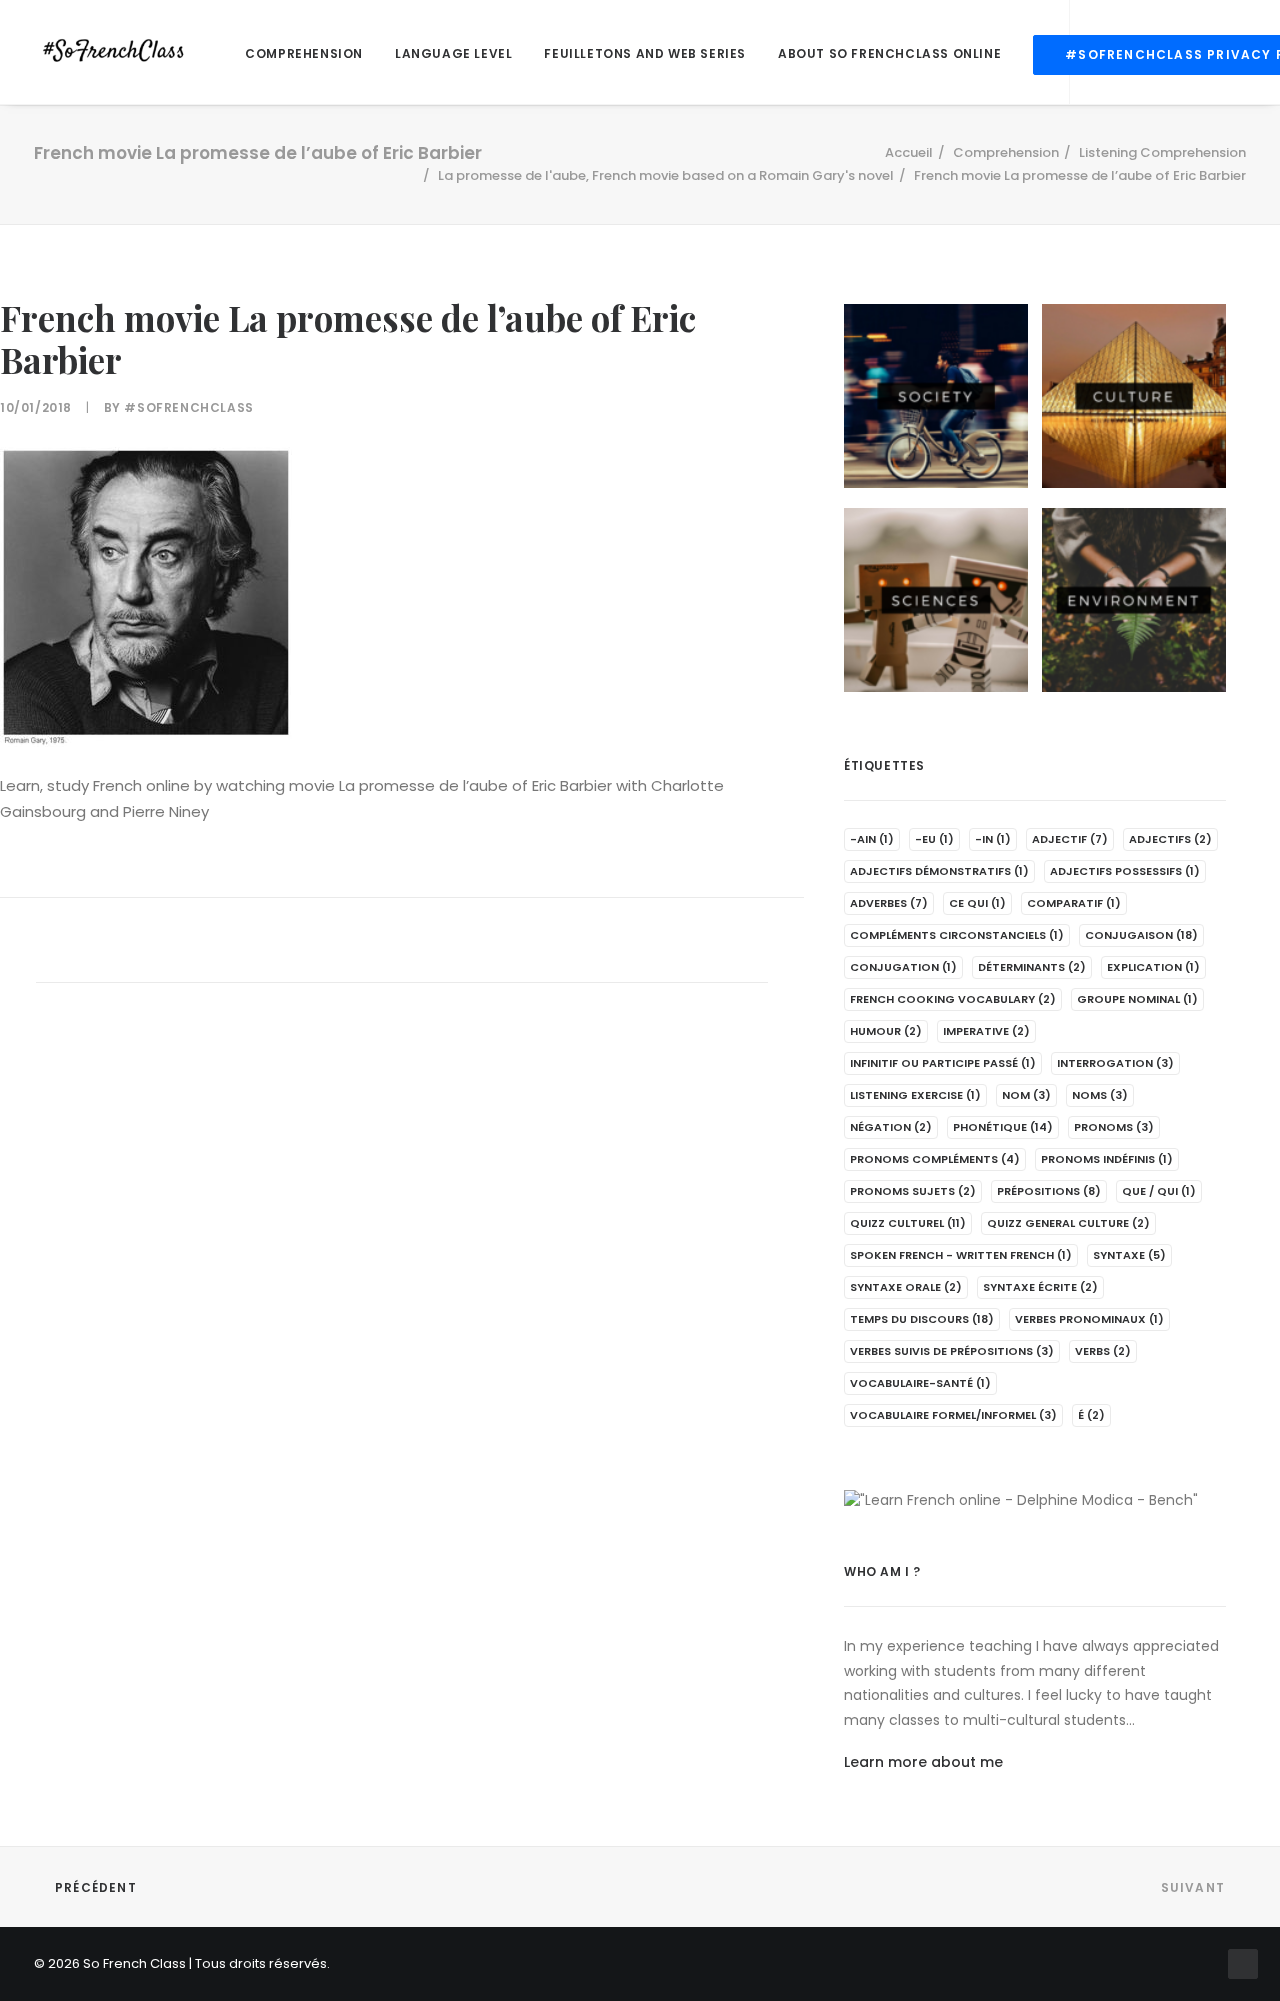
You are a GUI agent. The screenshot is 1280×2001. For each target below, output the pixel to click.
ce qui (977, 903)
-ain (872, 839)
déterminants (1032, 967)
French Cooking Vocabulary (953, 999)
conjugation (903, 967)
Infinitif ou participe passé (943, 1063)
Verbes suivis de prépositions (952, 1351)
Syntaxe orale (906, 1287)
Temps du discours (922, 1319)
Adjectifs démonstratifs (939, 871)
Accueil (909, 152)
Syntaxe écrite (1040, 1287)
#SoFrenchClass (188, 407)
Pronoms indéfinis (1107, 1159)
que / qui (1159, 1191)
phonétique (1003, 1127)
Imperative (986, 1031)
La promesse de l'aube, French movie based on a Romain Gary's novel (666, 175)
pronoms (1114, 1127)
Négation (891, 1127)
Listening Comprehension (1162, 152)
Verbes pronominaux (1089, 1319)
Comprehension (304, 53)
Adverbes (889, 903)
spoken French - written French (961, 1255)
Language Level (453, 53)
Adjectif (1070, 839)
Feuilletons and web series (645, 53)
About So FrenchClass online (889, 53)
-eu (934, 839)
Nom (1026, 1095)
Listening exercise (915, 1095)
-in (993, 839)
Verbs (1103, 1351)
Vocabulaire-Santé (920, 1383)
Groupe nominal (1137, 999)
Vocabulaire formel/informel (953, 1415)
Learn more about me (923, 1762)
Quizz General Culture (1068, 1223)
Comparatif (1074, 903)
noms (1100, 1095)
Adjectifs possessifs (1125, 871)
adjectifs (1170, 839)
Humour (886, 1031)
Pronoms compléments (935, 1159)
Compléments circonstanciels (957, 935)
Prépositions (1049, 1191)
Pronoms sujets (913, 1191)
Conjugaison (1141, 935)
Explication (1153, 967)
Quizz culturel (908, 1223)
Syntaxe (1129, 1255)
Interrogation (1115, 1063)
